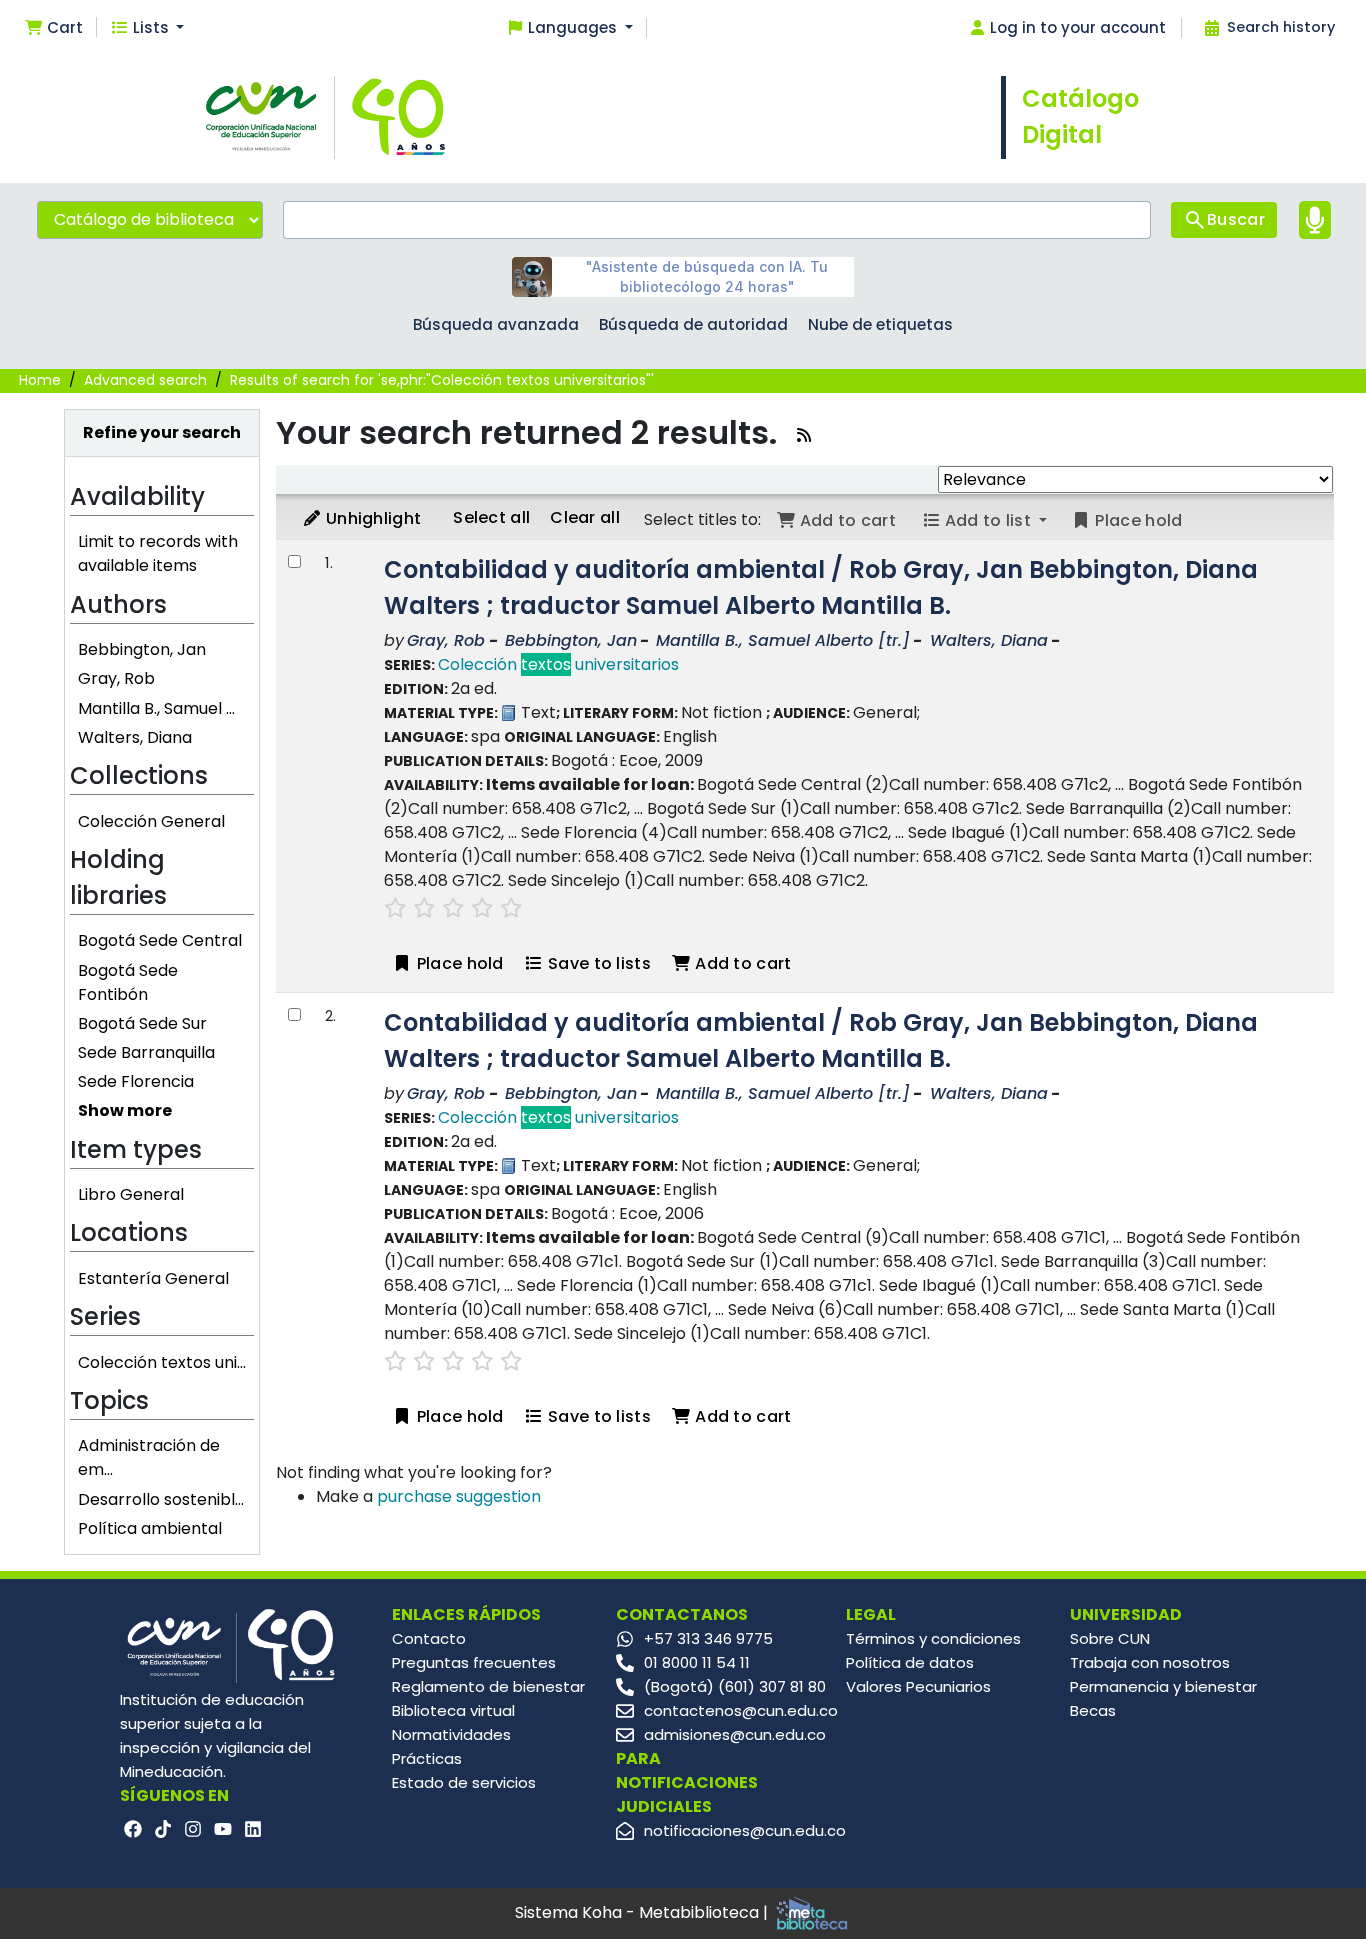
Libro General (131, 1194)
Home (40, 380)
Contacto (429, 1638)
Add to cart (741, 963)
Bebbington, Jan (142, 649)
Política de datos (910, 1662)
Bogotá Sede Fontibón (128, 982)
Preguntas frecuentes (474, 1662)
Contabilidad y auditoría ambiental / (821, 587)
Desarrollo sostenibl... (161, 1499)
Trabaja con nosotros (1150, 1662)
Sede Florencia (136, 1081)
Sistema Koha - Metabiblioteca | (643, 1912)
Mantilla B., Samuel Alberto (783, 640)
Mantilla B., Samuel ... (156, 708)
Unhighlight (372, 518)
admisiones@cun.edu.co (735, 1734)
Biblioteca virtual (453, 1710)
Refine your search (162, 432)
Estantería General (153, 1278)
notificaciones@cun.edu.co (745, 1830)
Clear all (585, 517)
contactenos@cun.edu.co (741, 1710)
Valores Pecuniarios (918, 1686)
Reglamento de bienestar (488, 1686)
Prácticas (427, 1758)
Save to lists (597, 963)
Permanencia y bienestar (1163, 1686)
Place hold (457, 963)
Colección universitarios (558, 664)
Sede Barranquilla (146, 1052)
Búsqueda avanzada (496, 324)
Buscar (1236, 219)
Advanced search (145, 380)
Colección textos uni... (162, 1362)
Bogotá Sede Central (160, 940)
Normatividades (451, 1734)
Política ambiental (150, 1528)
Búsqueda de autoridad (693, 324)
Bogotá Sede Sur (142, 1023)
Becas (1093, 1710)
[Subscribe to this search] (804, 435)
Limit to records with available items (158, 553)
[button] (53, 28)
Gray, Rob (116, 678)
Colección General (151, 821)
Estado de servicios (464, 1782)
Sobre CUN (1110, 1638)
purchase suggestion (459, 1496)
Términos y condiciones (933, 1638)
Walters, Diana (135, 737)
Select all (491, 517)
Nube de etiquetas (880, 324)
